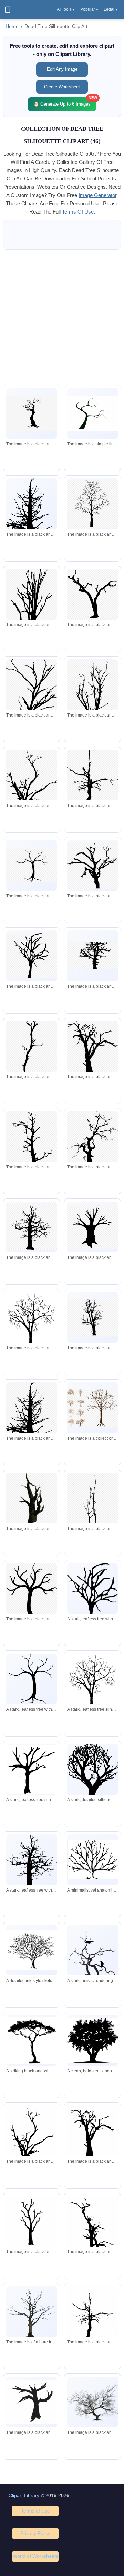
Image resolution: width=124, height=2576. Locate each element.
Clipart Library (24, 2495)
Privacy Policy (35, 2533)
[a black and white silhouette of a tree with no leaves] (92, 504)
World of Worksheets (35, 2556)
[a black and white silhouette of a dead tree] (32, 527)
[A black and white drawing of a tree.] (92, 414)
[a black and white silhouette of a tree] (32, 413)
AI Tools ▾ (66, 9)
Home (12, 26)
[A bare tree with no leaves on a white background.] (32, 2313)
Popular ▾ (89, 9)
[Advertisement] (62, 317)
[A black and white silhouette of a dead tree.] (92, 2135)
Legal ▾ (111, 9)
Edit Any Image (62, 69)
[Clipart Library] (8, 10)
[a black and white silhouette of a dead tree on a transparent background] (92, 866)
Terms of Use (35, 2511)
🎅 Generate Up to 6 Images (65, 102)
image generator (97, 195)
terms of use (78, 212)
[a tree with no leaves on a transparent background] (92, 1408)
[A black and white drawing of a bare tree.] (92, 2402)
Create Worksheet (62, 87)
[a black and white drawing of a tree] (32, 2222)
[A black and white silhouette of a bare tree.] (32, 1326)
